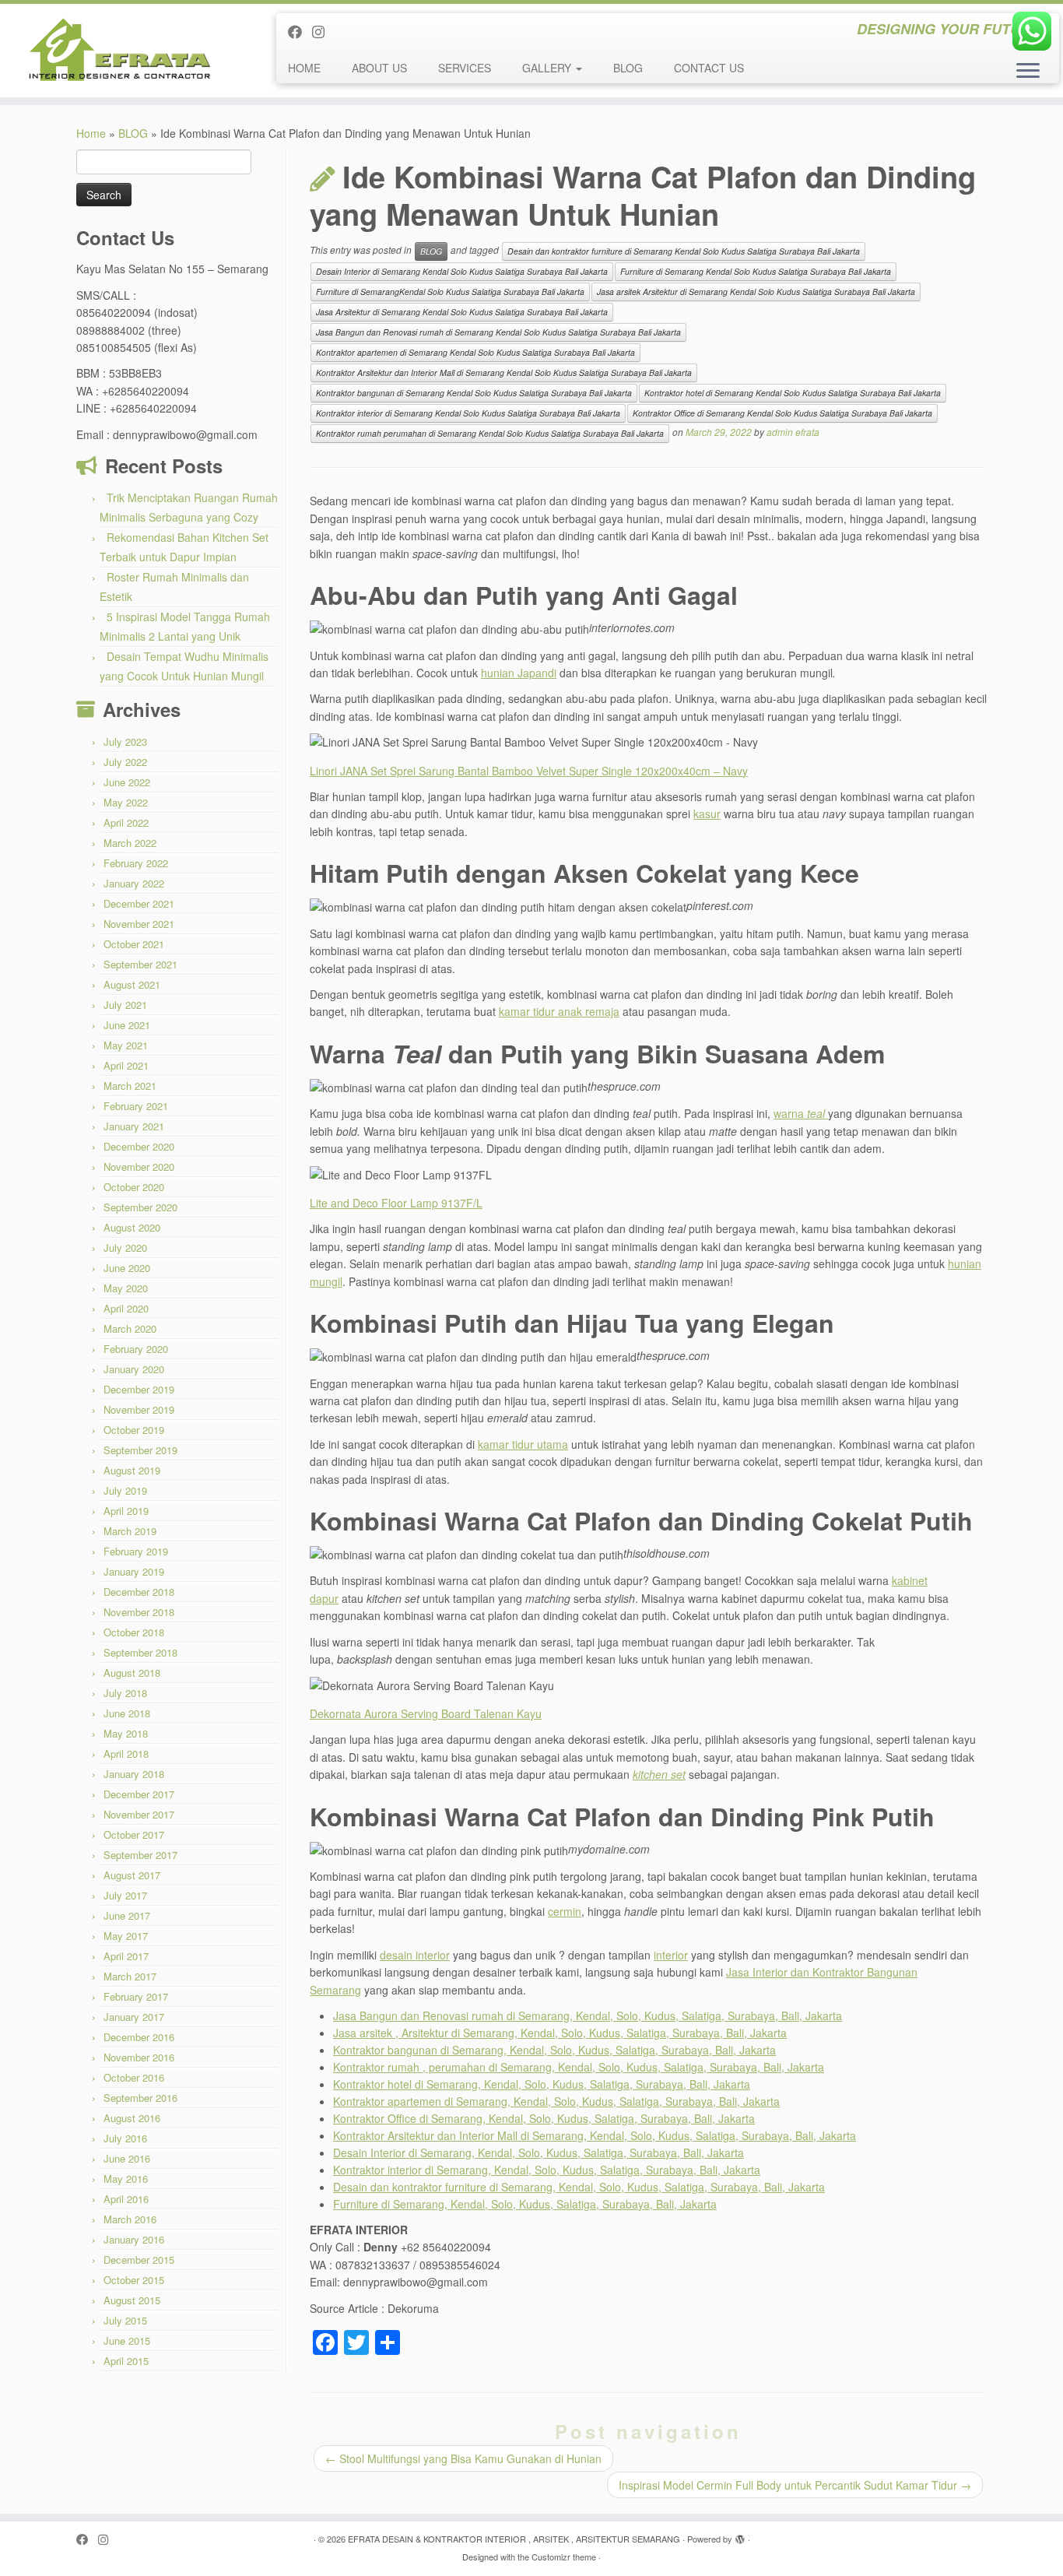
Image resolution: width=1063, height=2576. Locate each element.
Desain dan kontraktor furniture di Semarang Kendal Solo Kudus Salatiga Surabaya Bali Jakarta (684, 251)
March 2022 (130, 843)
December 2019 (139, 1389)
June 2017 (127, 1915)
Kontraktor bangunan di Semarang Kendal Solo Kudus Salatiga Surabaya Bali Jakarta (474, 393)
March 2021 (130, 1086)
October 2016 (134, 2077)
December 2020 (139, 1146)
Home (91, 133)
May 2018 (126, 1733)
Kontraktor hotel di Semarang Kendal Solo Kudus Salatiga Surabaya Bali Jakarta (793, 393)
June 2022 (127, 782)
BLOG (628, 68)
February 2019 (136, 1551)
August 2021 (132, 984)
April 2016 (126, 2199)
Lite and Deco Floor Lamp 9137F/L (396, 1203)
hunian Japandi (519, 673)
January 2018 (134, 1774)
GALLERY (548, 68)
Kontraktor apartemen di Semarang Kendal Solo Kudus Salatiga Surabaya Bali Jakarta (475, 352)
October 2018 (134, 1632)
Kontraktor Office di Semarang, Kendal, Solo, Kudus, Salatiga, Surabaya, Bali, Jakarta (544, 2118)
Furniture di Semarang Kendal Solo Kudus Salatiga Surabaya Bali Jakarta (756, 271)
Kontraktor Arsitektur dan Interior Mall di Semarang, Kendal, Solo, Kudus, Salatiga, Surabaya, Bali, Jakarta (595, 2135)
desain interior (415, 1955)
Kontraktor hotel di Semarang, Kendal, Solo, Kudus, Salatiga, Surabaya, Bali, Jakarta (542, 2084)
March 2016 (130, 2219)
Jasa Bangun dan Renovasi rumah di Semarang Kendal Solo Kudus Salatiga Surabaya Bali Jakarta (498, 332)
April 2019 (126, 1511)
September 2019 (140, 1450)
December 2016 (139, 2037)
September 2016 (140, 2098)
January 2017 (134, 2017)
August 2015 (132, 2300)
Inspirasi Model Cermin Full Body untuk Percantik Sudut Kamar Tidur (795, 2485)
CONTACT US (709, 68)
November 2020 (139, 1167)
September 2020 (140, 1207)
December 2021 (139, 903)
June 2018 (127, 1713)
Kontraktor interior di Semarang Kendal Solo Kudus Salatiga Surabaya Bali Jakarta (468, 413)
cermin (565, 1911)
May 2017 (126, 1936)
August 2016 (132, 2118)
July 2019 (125, 1490)
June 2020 (127, 1268)
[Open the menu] (1028, 72)
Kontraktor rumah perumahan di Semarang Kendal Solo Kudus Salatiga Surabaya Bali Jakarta (490, 433)
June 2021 (127, 1025)
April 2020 (126, 1308)
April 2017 (126, 1956)
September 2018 (140, 1652)
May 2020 (126, 1288)
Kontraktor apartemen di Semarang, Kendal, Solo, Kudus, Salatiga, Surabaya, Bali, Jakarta (556, 2101)
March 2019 (130, 1531)
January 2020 (134, 1369)
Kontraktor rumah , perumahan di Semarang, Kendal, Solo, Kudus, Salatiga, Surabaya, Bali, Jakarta (579, 2067)
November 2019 (139, 1409)
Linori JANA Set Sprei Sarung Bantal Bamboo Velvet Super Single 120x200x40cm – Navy (529, 771)
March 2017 (130, 1976)
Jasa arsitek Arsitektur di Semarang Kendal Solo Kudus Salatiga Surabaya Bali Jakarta (756, 292)
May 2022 (126, 802)
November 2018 (139, 1612)
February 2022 (136, 863)
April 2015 (126, 2361)
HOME (304, 68)
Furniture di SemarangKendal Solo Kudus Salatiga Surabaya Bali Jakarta (450, 292)
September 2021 (140, 964)
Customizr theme (564, 2557)
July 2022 (125, 762)
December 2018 (139, 1592)
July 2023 (125, 742)
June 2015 (127, 2341)
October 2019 (134, 1430)
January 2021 (134, 1126)
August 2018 (132, 1673)
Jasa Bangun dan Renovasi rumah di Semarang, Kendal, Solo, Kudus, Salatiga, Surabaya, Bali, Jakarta (588, 2015)
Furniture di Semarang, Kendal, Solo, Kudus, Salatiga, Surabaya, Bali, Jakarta (525, 2204)
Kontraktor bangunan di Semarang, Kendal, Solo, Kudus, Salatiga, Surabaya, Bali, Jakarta (554, 2050)
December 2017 (139, 1794)
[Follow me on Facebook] (300, 31)
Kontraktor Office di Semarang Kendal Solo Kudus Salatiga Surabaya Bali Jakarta (782, 413)
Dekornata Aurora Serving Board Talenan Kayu (426, 1713)
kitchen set (659, 1774)
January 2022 (134, 883)
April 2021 (126, 1065)
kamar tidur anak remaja (559, 1011)
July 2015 (125, 2320)
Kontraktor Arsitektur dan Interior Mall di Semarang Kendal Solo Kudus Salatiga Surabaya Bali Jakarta (504, 373)
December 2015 (139, 2260)
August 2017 (132, 1875)
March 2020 (130, 1328)
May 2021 (126, 1045)
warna (801, 1113)
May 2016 (126, 2179)
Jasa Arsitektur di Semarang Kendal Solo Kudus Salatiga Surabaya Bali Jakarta (462, 312)
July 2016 (125, 2138)
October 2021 (134, 944)
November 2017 (139, 1814)
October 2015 (134, 2280)
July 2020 (125, 1248)
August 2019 (132, 1470)
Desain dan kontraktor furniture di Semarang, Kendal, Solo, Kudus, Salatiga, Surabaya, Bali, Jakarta (579, 2187)
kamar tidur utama (523, 1444)
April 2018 (126, 1754)
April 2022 (126, 822)
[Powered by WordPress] (740, 2536)
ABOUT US (379, 68)
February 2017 (136, 1996)
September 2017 (140, 1855)
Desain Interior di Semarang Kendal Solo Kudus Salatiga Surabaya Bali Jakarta (462, 271)
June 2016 (127, 2158)
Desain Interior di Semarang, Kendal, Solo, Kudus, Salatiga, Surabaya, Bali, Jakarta (539, 2153)
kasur (707, 814)
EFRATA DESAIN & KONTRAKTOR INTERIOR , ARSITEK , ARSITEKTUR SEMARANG (514, 2539)
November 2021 (139, 924)
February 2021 (136, 1106)
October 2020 (134, 1187)
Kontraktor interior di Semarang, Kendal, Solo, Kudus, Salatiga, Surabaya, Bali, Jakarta (547, 2170)
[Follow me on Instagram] (323, 31)
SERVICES (465, 68)
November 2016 (139, 2057)
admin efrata (793, 432)
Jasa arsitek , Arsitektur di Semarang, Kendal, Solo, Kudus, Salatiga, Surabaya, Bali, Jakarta (560, 2033)
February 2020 (136, 1349)
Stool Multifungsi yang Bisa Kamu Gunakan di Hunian (463, 2458)
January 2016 (134, 2239)
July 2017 (125, 1895)
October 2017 (134, 1834)
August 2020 (132, 1227)
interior (671, 1955)
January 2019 (134, 1571)
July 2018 (125, 1693)
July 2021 (125, 1005)
